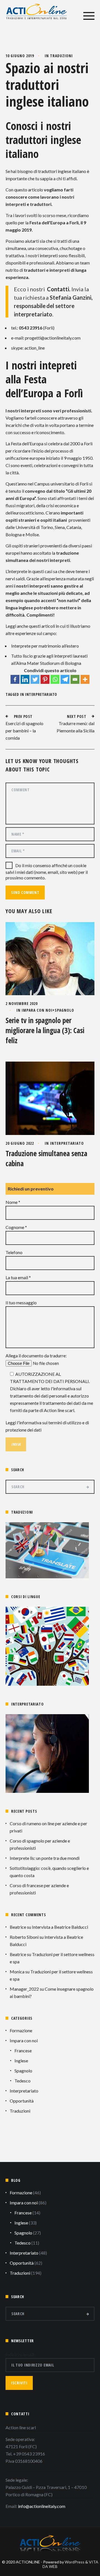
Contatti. (59, 289)
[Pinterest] (45, 679)
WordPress (75, 2562)
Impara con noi (37, 1010)
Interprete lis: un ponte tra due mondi (45, 1858)
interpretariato (41, 694)
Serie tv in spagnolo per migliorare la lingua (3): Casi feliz (45, 1030)
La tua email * (18, 1277)
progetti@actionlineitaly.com (53, 338)
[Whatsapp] (55, 679)
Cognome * (16, 1227)
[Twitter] (35, 679)
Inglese (21, 2061)
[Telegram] (65, 679)
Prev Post (23, 716)
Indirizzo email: (20, 2354)
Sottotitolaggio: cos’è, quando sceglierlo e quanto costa (49, 1872)
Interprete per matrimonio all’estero (45, 646)
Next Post (77, 716)
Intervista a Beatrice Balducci (60, 1927)
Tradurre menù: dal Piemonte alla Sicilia (76, 727)
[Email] (75, 679)
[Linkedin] (25, 679)
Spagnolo (64, 1010)
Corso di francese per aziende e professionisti (39, 1889)
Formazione (21, 2030)
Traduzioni (61, 56)
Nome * (13, 1202)
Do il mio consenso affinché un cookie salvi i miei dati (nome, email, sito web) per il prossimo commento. (47, 871)
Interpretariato (67, 1143)
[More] (85, 679)
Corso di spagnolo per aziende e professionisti (40, 1844)
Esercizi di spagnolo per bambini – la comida (24, 731)
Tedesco (22, 2081)
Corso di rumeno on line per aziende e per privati (48, 1827)
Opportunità (22, 2101)
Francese (23, 2051)
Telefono (14, 1252)
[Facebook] (15, 679)
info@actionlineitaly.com (42, 2506)
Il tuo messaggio (21, 1303)
